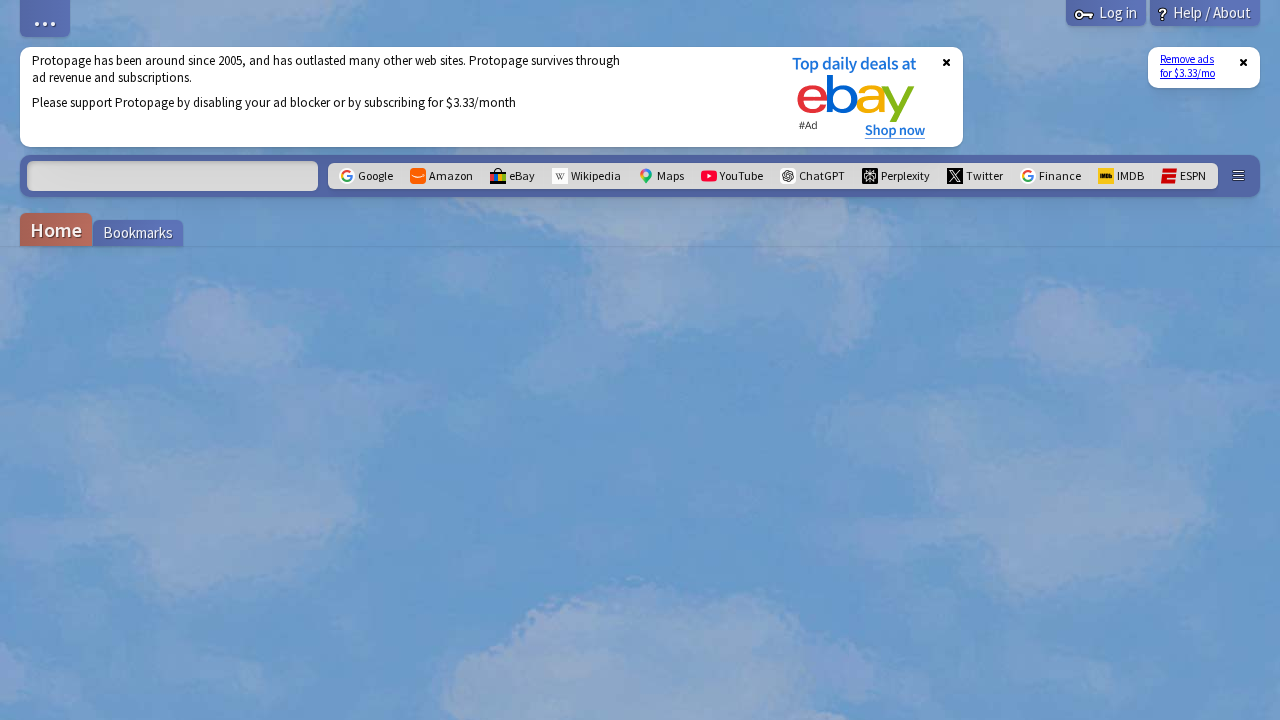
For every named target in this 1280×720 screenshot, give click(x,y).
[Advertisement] (393, 97)
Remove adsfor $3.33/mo (1187, 66)
